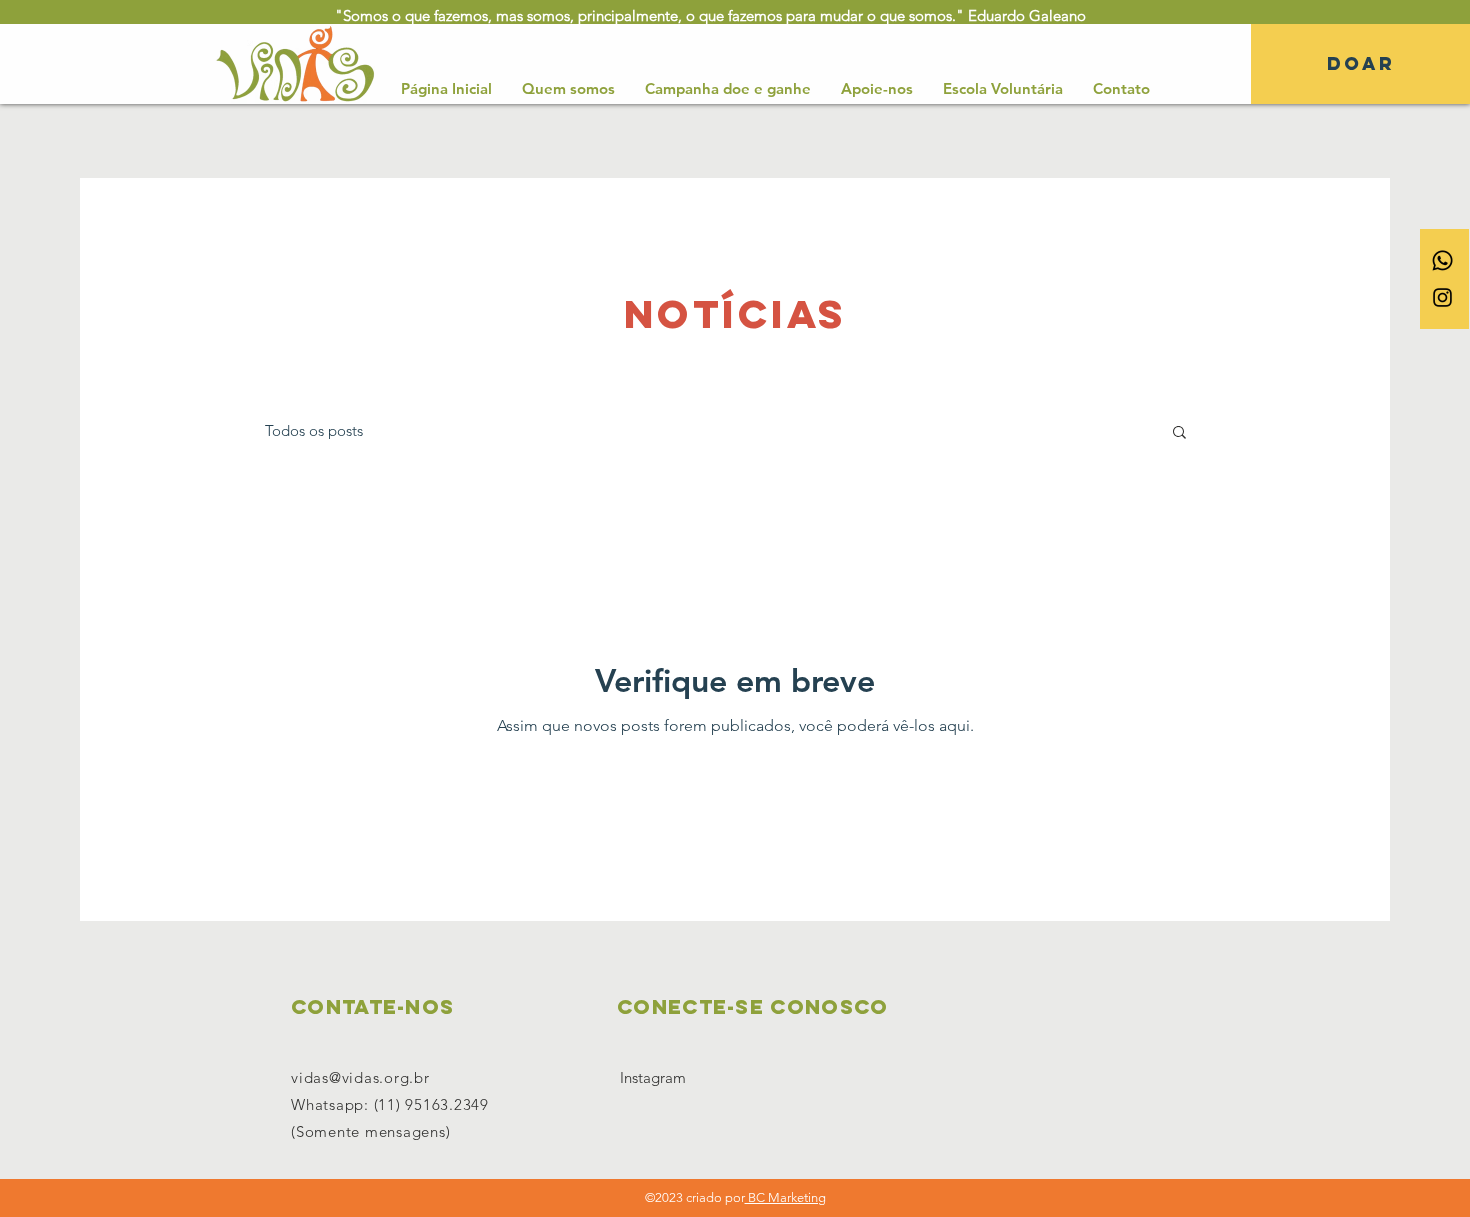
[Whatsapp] (1442, 260)
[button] (1179, 433)
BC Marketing (785, 1197)
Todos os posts (314, 430)
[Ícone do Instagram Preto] (1442, 297)
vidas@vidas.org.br (360, 1077)
